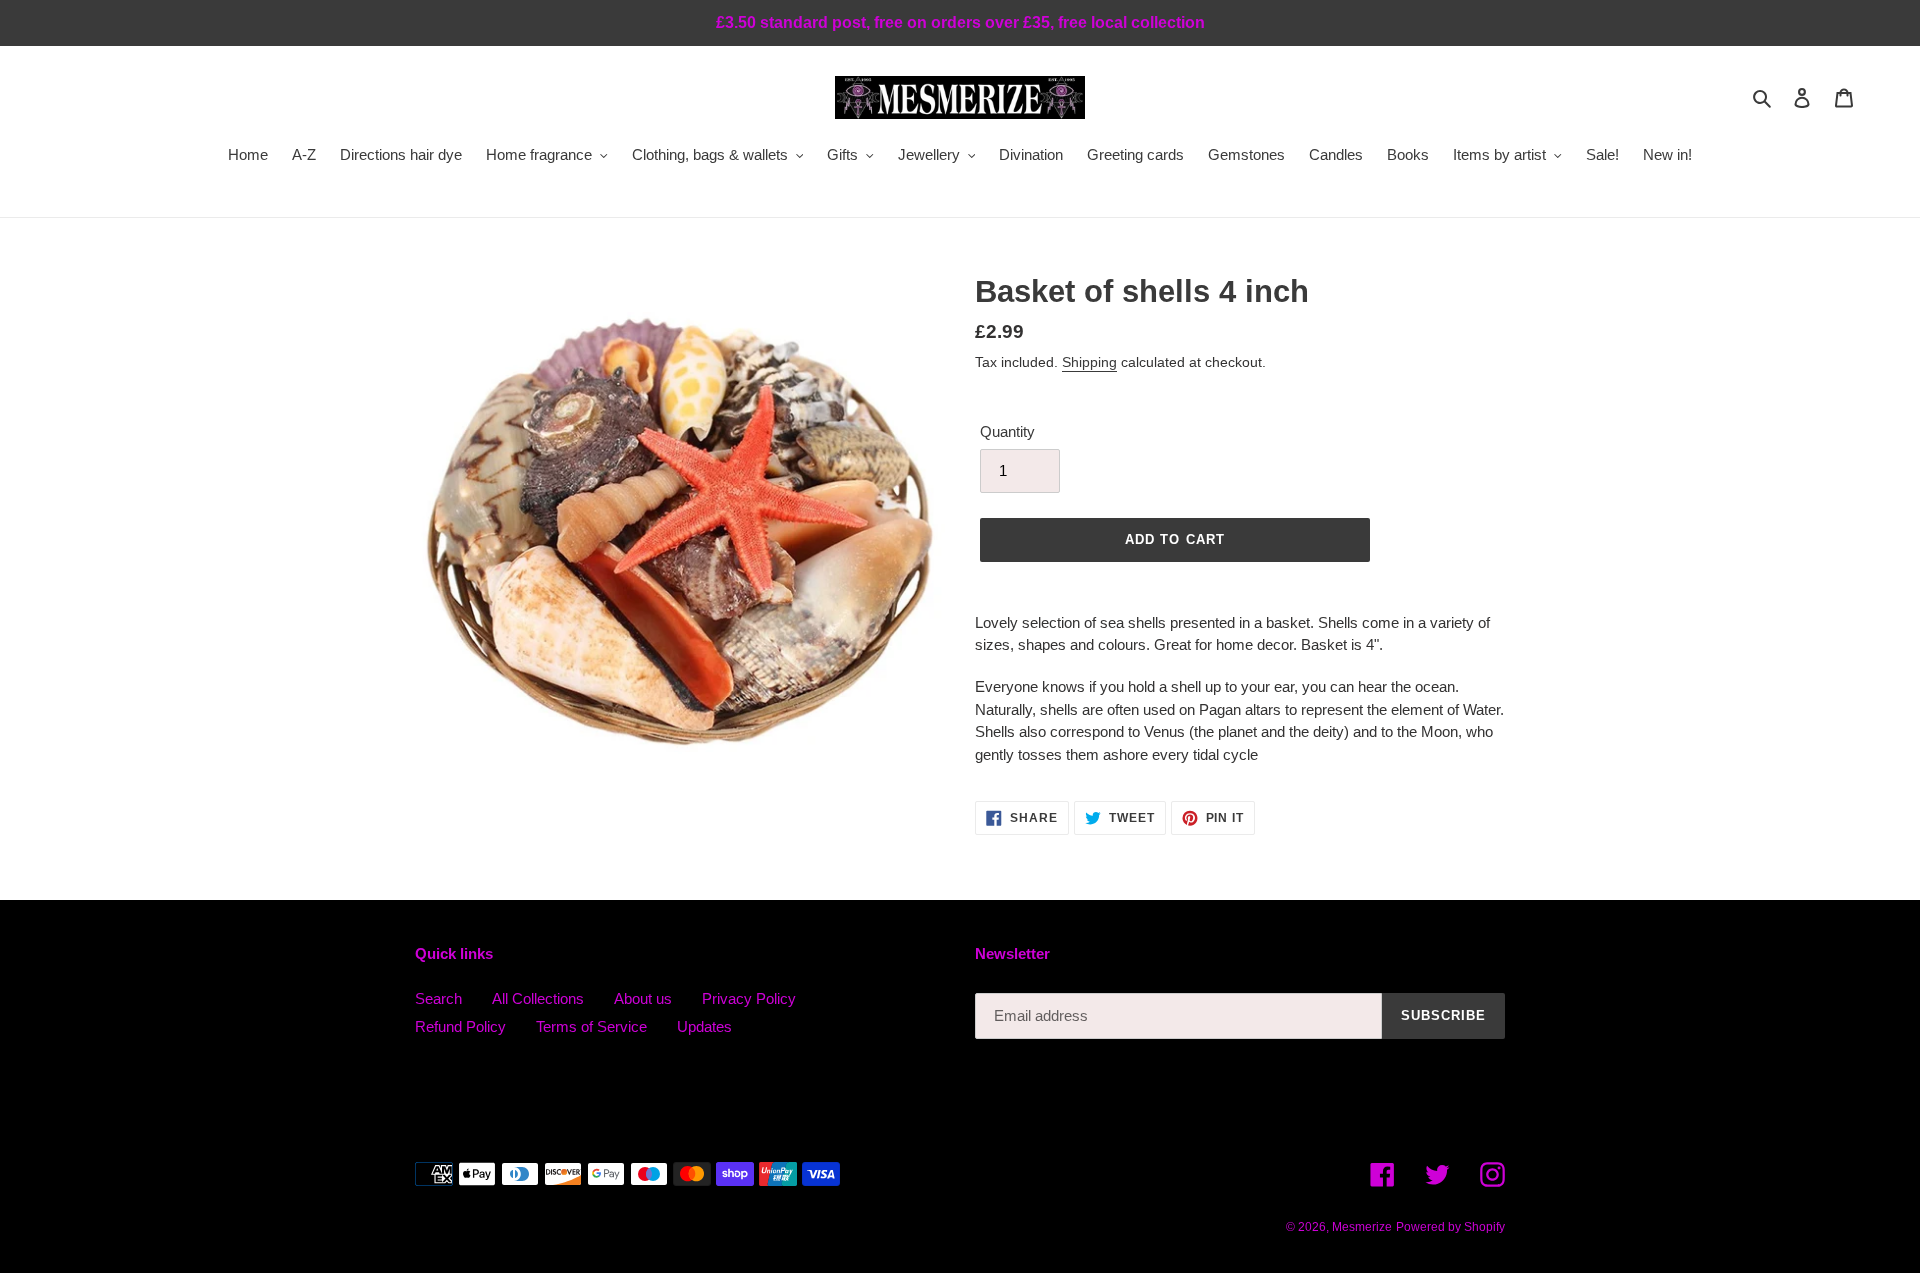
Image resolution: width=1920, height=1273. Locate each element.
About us (643, 998)
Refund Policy (460, 1026)
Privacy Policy (749, 998)
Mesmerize (1362, 1227)
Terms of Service (591, 1026)
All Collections (538, 998)
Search (438, 998)
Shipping (1089, 362)
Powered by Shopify (1450, 1227)
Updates (704, 1026)
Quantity (1007, 431)
